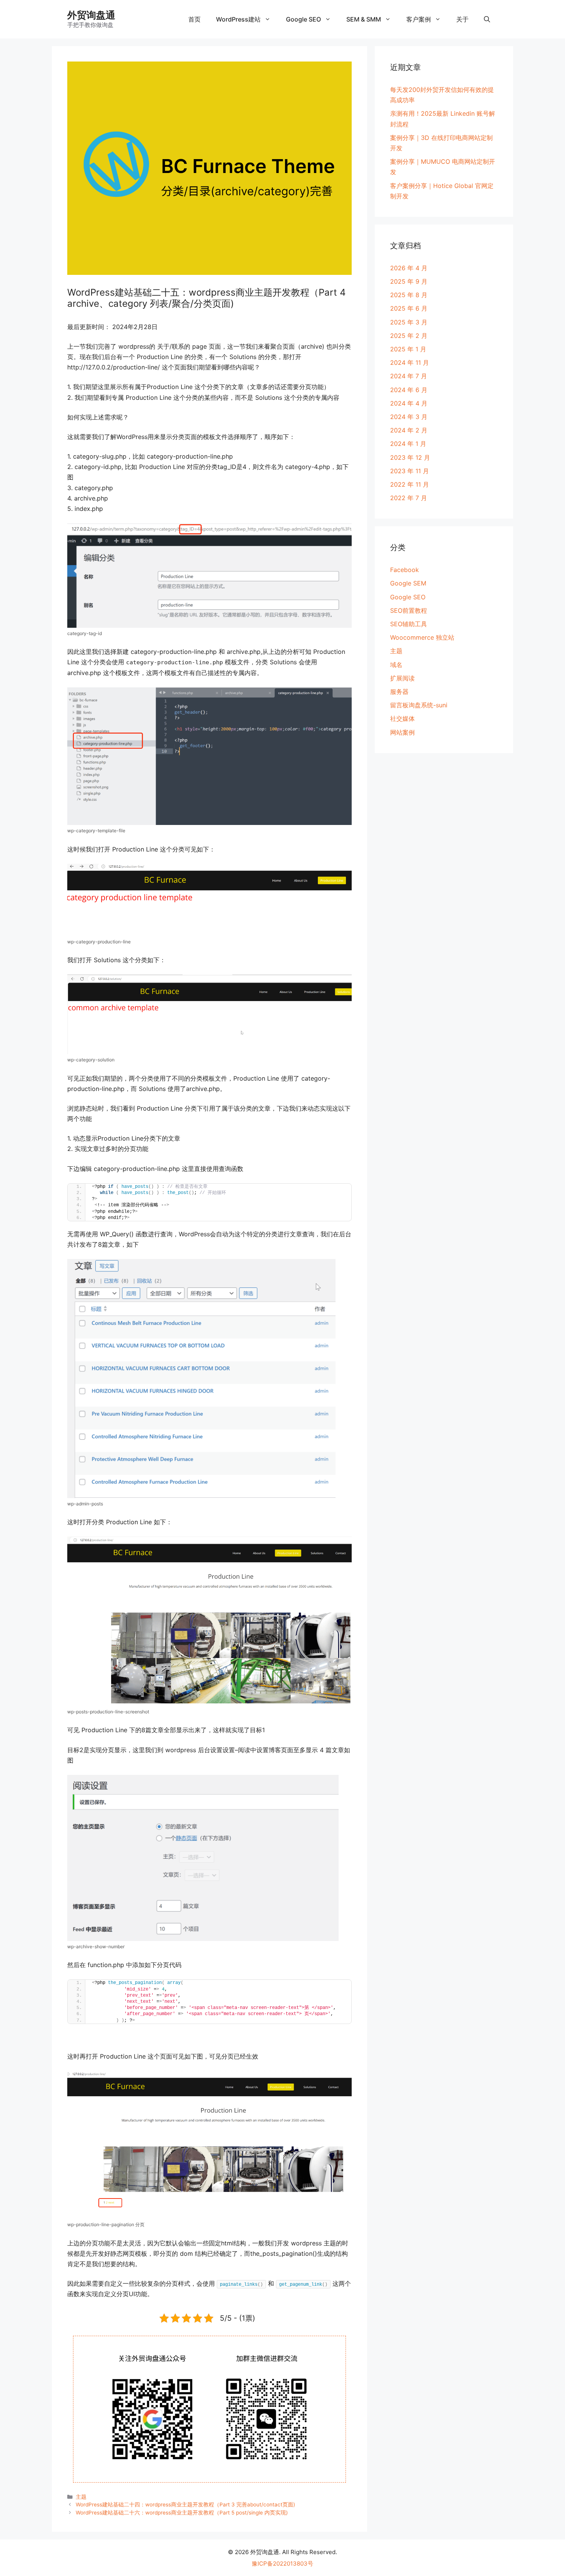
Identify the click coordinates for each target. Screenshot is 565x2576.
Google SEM (408, 583)
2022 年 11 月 (410, 484)
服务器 (399, 692)
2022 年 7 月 (409, 498)
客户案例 (419, 19)
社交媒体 (402, 718)
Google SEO (303, 19)
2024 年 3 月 (409, 417)
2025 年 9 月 (409, 281)
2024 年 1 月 (408, 444)
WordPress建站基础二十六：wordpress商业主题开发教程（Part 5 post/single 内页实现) (182, 2513)
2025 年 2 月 (409, 336)
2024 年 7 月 (409, 376)
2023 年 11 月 (410, 471)
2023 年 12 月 (410, 457)
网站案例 (402, 732)
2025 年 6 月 (409, 308)
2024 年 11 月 (410, 363)
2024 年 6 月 (409, 390)
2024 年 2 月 (409, 430)
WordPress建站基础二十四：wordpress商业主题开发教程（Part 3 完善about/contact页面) (185, 2504)
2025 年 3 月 (409, 322)
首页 (194, 19)
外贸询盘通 (91, 15)
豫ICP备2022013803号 (282, 2564)
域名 (396, 665)
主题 (81, 2497)
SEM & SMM (364, 19)
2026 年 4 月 (409, 268)
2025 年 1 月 (408, 349)
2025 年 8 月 (409, 295)
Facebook (405, 570)
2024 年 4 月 (409, 403)
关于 (462, 19)
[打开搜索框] (487, 19)
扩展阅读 (402, 678)
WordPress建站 (238, 19)
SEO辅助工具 (409, 624)
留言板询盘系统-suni (419, 705)
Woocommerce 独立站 (422, 637)
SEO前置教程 (409, 610)
